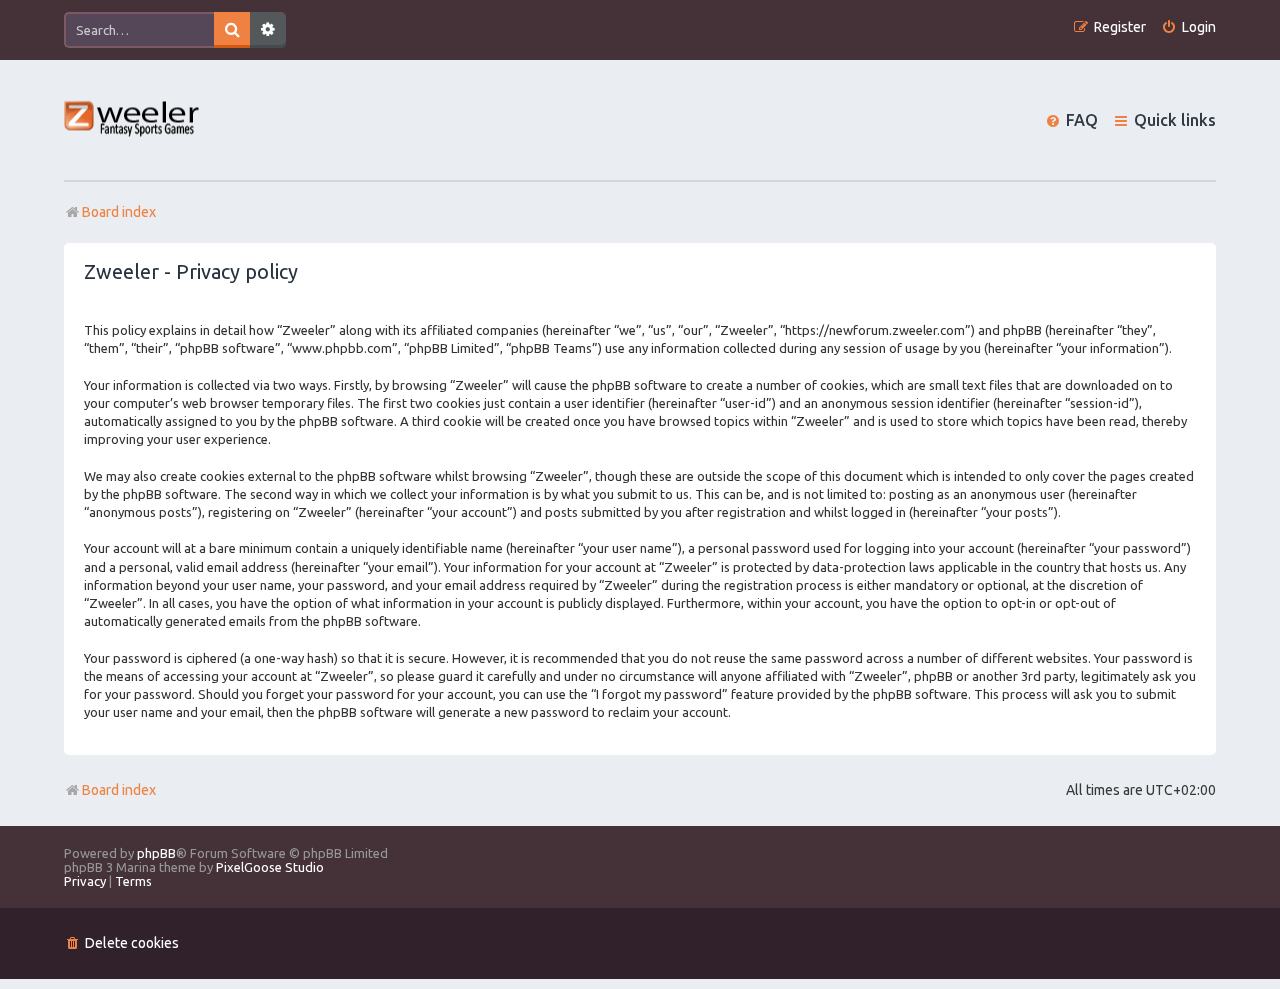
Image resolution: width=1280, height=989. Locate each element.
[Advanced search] (268, 30)
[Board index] (132, 120)
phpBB (156, 853)
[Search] (232, 30)
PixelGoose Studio (270, 867)
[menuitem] (1188, 27)
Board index (119, 790)
